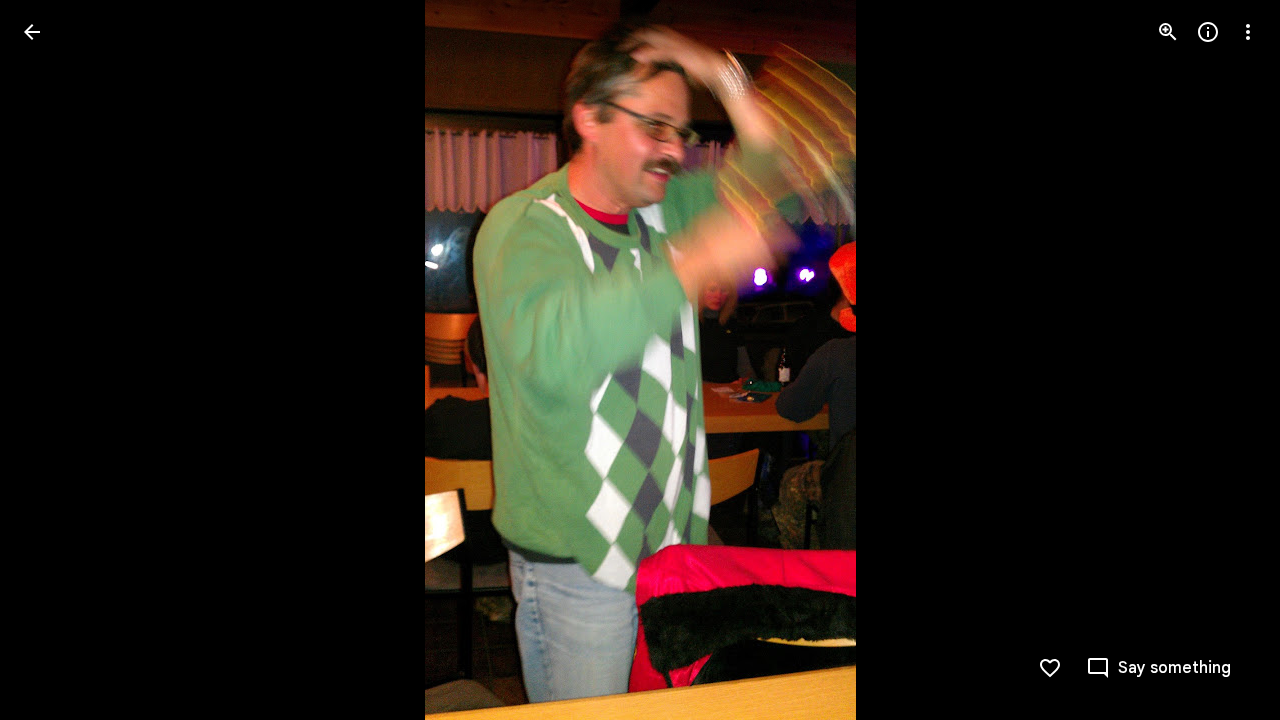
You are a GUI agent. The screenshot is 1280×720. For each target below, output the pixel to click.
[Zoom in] (1168, 32)
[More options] (1248, 32)
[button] (56, 360)
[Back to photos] (32, 32)
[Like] (1050, 668)
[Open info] (1208, 32)
